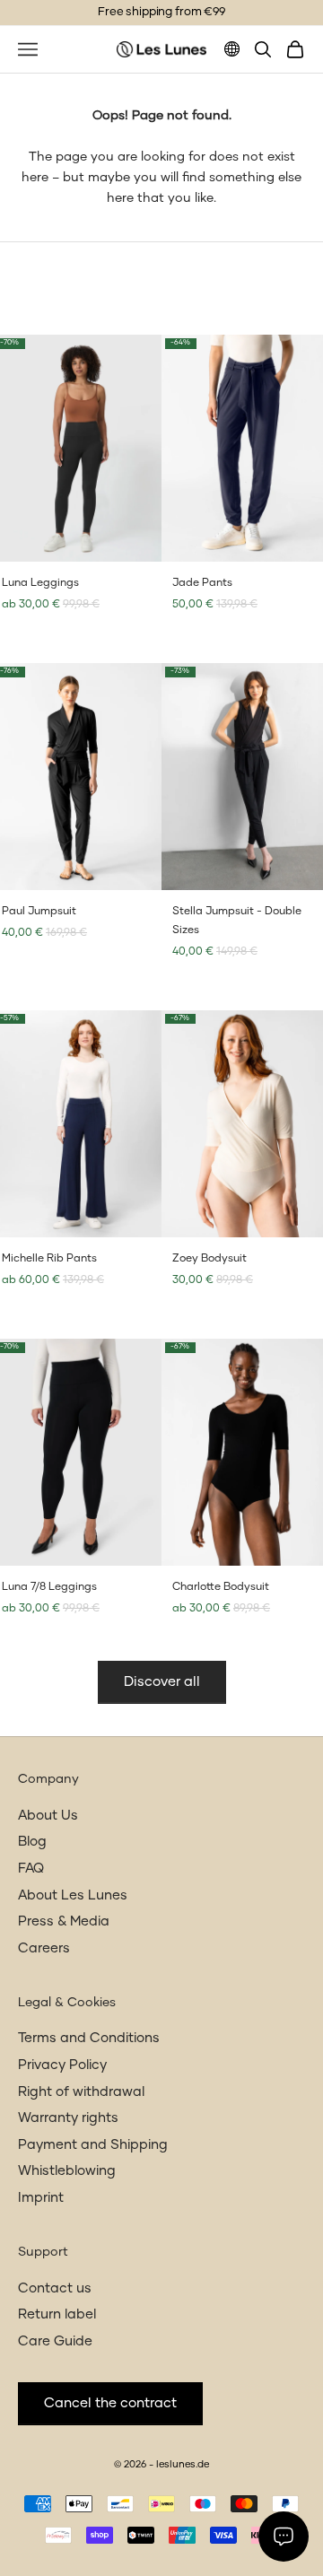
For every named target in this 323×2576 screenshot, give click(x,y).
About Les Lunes (73, 1895)
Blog (32, 1842)
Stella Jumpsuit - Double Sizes (237, 921)
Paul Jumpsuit (39, 912)
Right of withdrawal (81, 2092)
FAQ (31, 1869)
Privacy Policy (62, 2065)
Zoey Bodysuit (210, 1259)
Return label (57, 2314)
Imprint (41, 2198)
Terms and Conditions (89, 2038)
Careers (44, 1948)
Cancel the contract (110, 2403)
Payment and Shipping (93, 2145)
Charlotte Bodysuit (221, 1587)
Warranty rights (68, 2118)
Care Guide (55, 2341)
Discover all (162, 1682)
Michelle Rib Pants (49, 1259)
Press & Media (64, 1921)
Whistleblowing (67, 2171)
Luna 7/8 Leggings (49, 1587)
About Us (48, 1816)
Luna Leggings (40, 583)
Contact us (55, 2288)
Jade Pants (202, 583)
